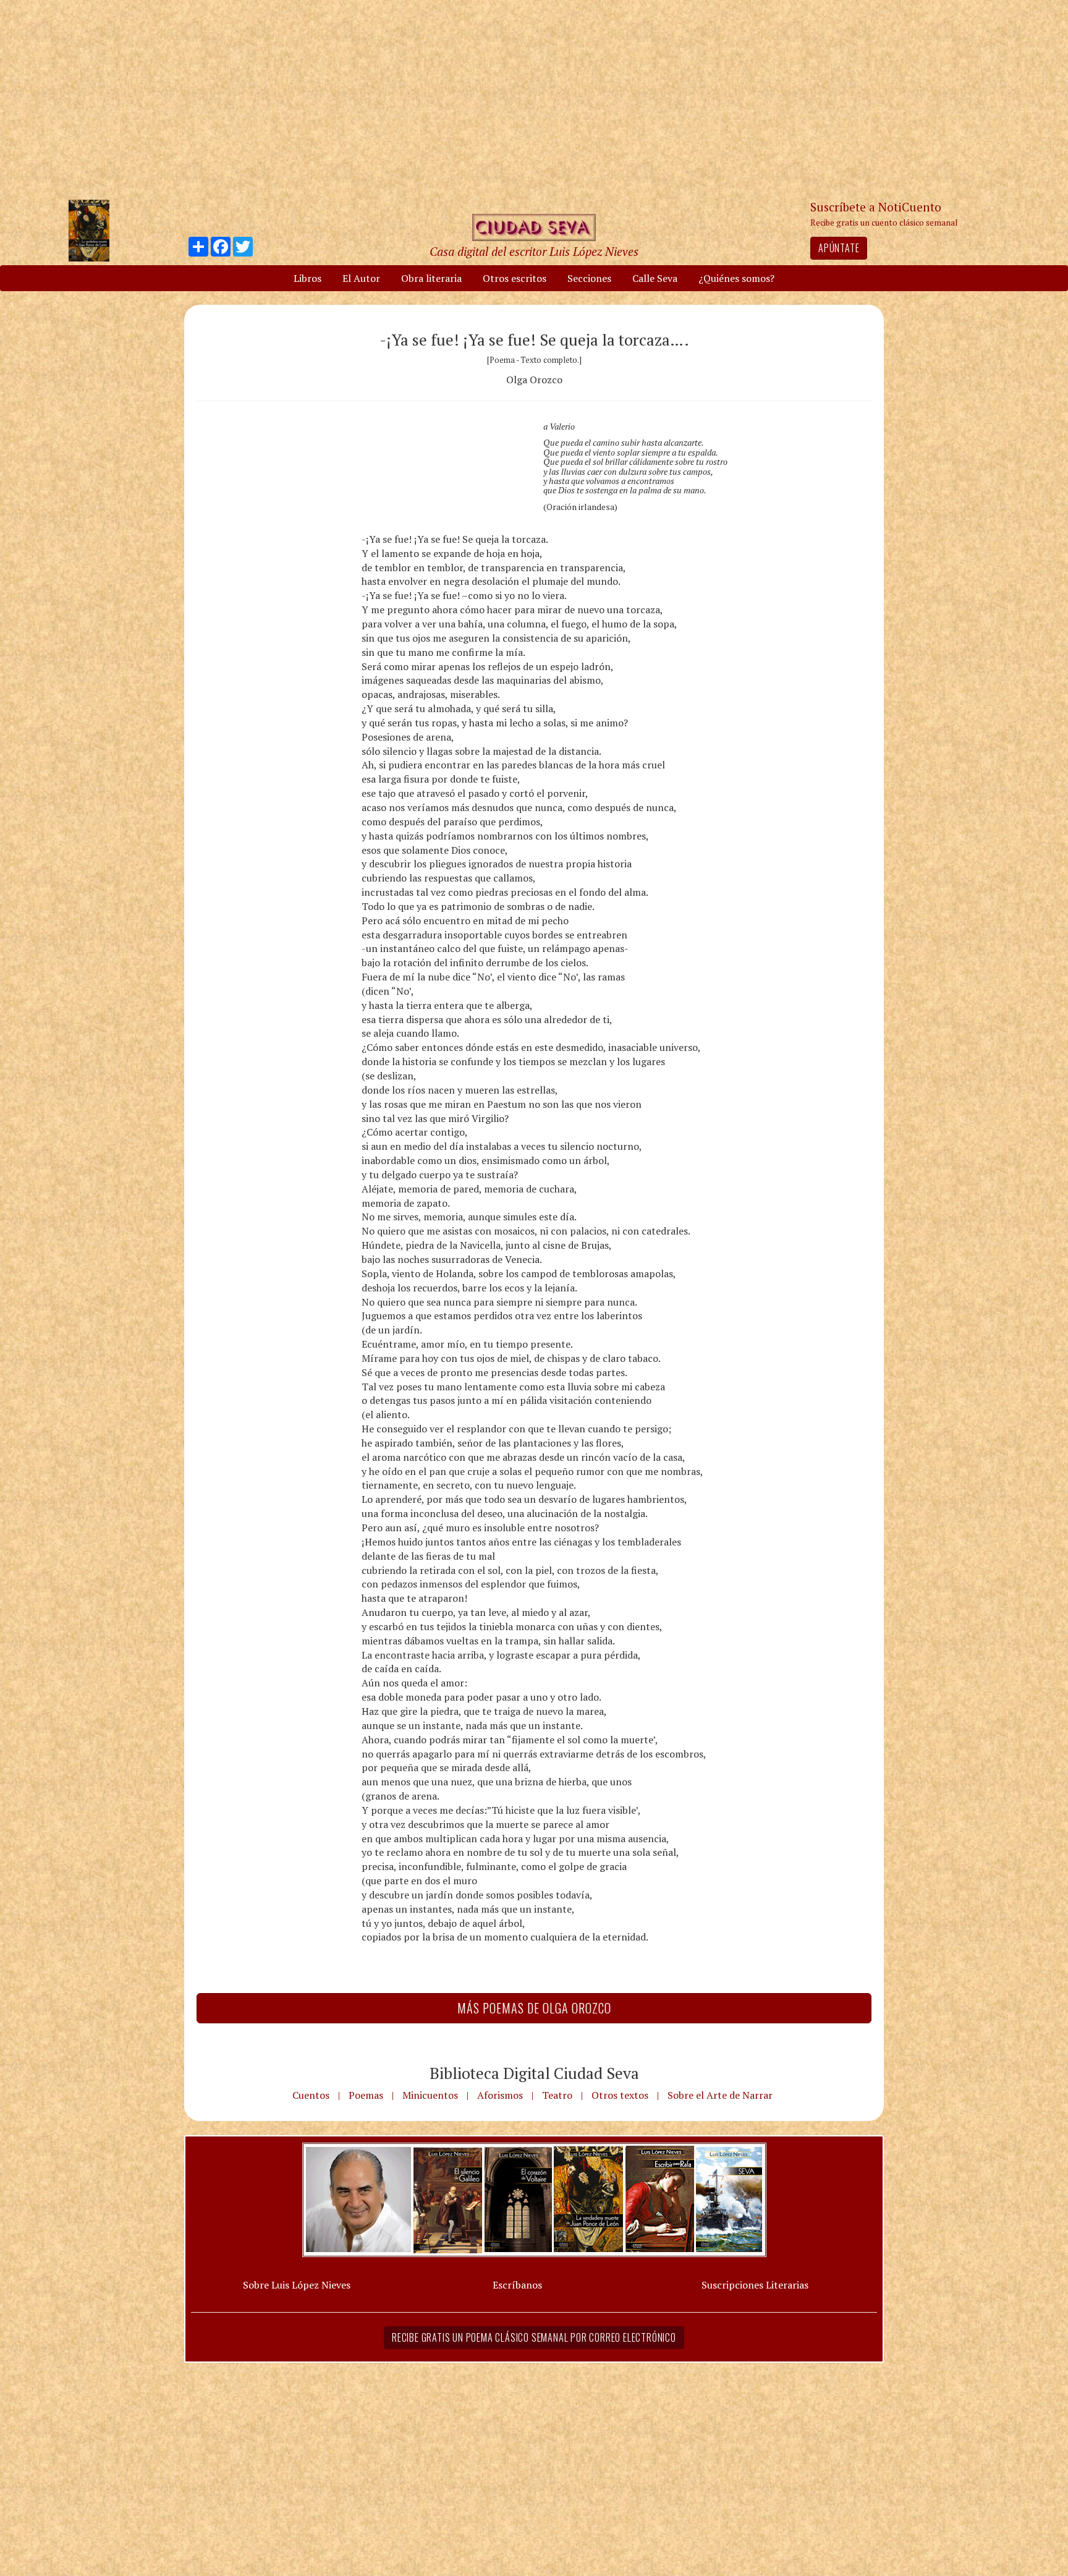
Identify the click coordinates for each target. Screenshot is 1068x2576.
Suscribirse (470, 1383)
